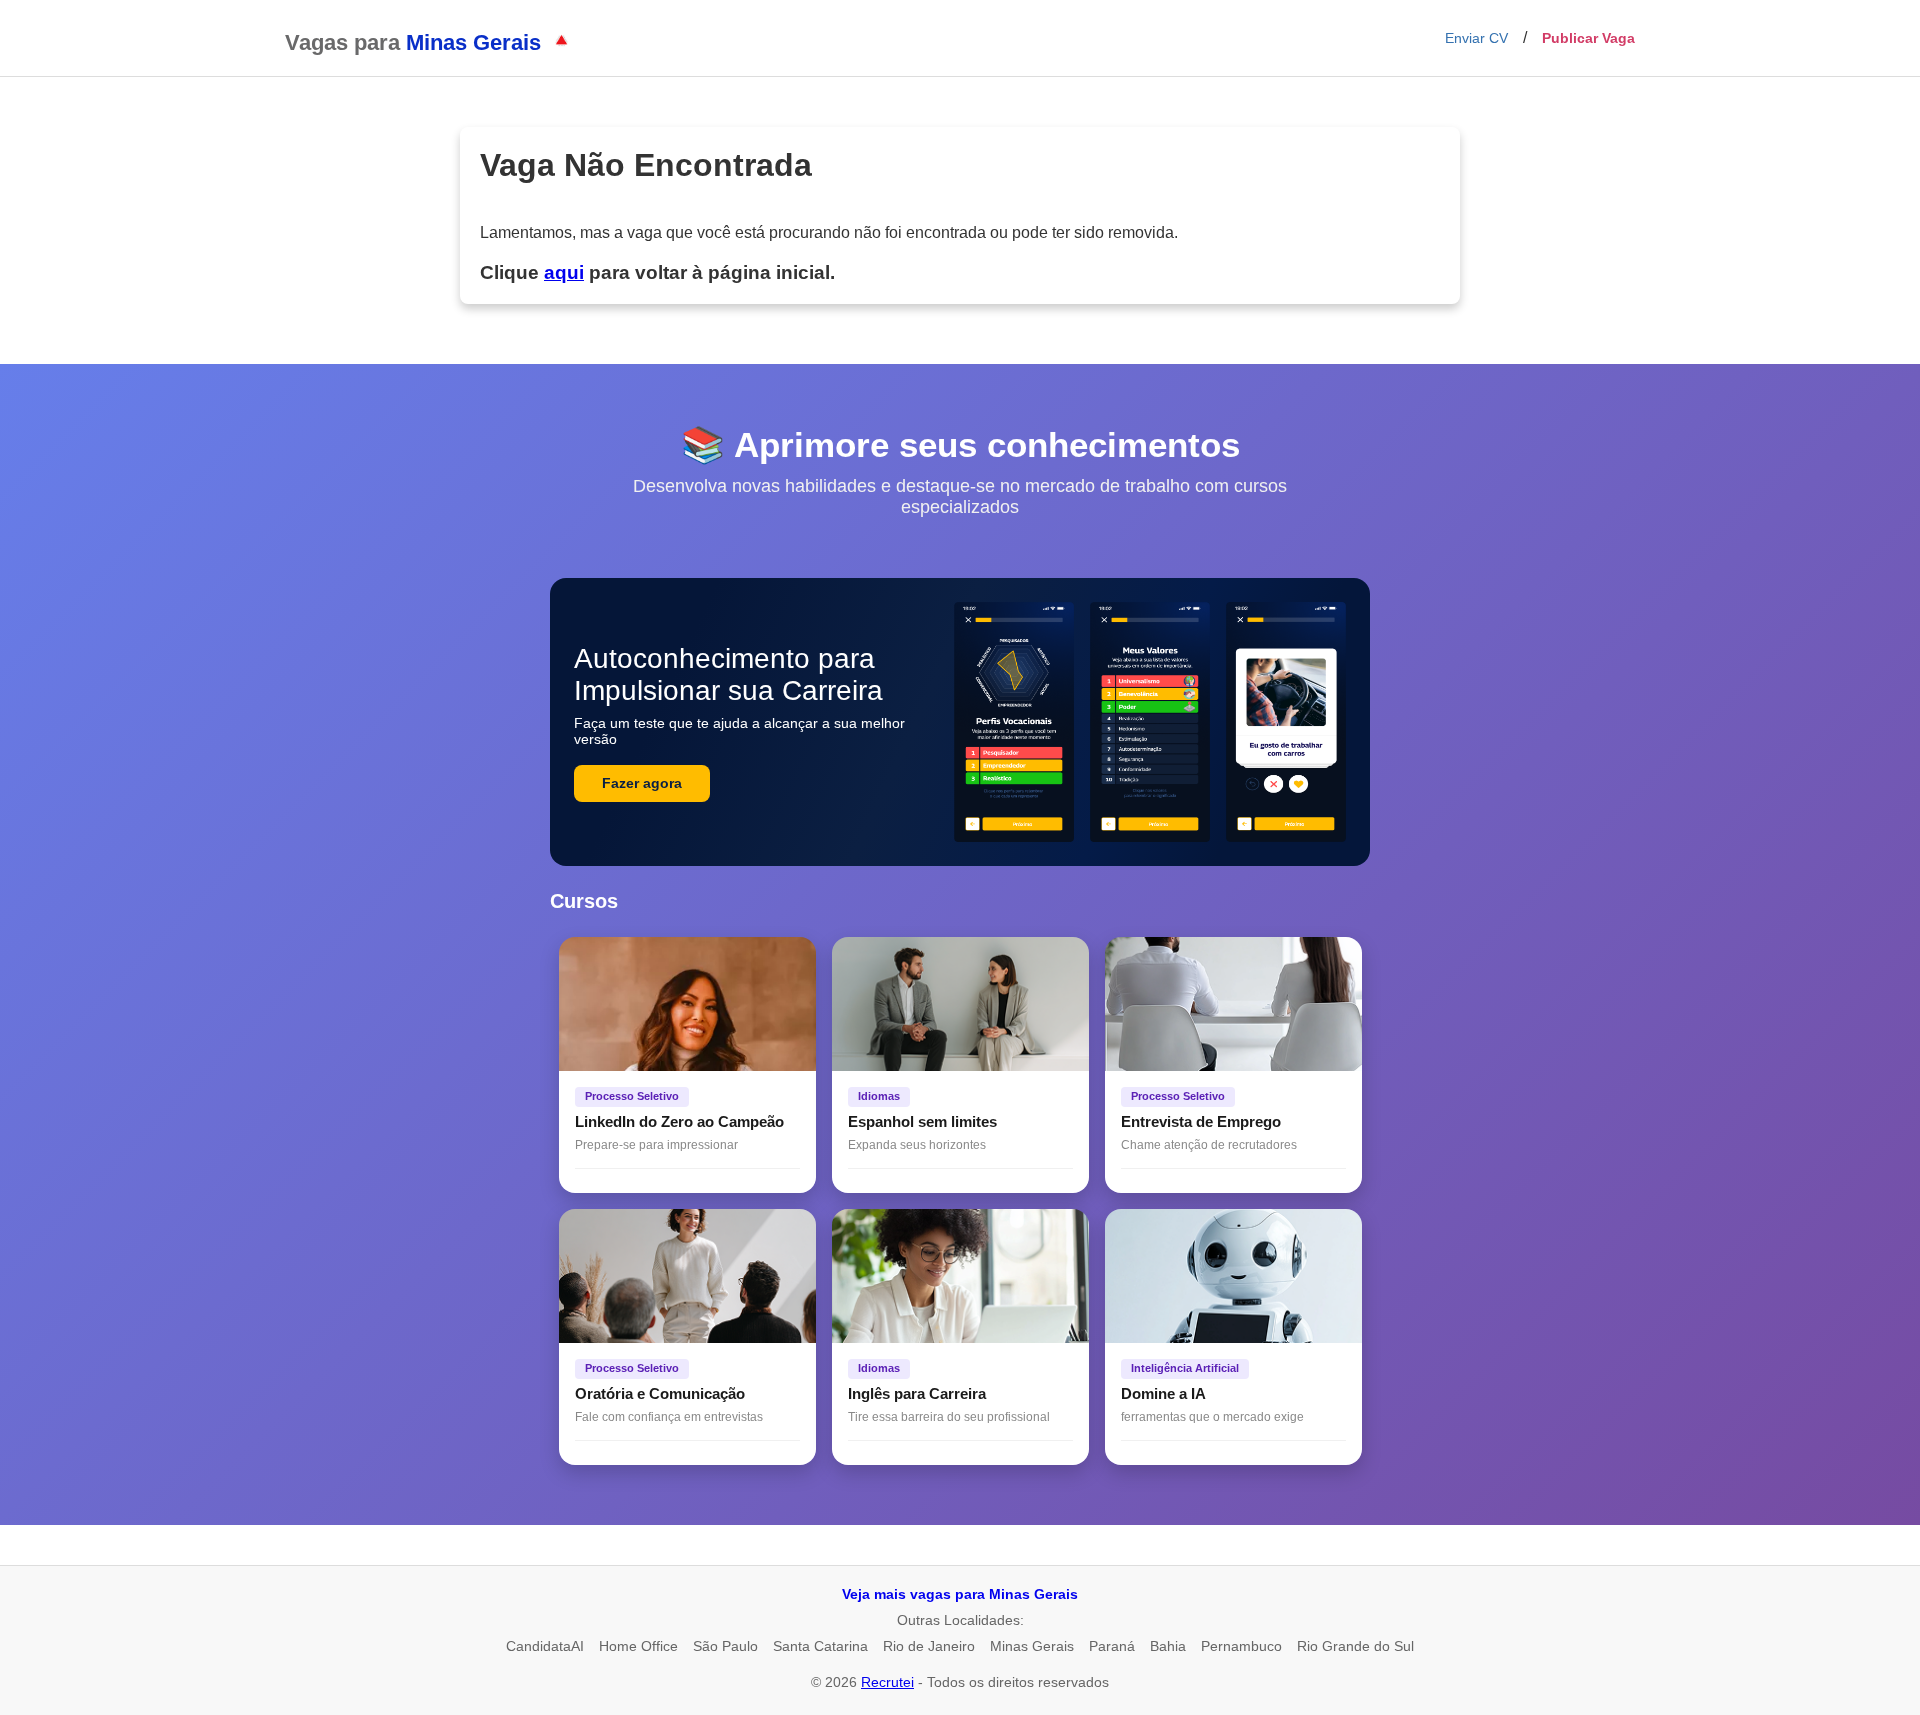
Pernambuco (1241, 1646)
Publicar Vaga (1588, 38)
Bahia (1168, 1646)
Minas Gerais (1032, 1646)
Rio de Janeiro (929, 1646)
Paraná (1112, 1646)
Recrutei (887, 1682)
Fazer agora (642, 783)
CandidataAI (545, 1646)
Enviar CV (1476, 38)
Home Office (638, 1646)
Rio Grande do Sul (1355, 1646)
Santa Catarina (820, 1646)
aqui (564, 272)
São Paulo (725, 1646)
